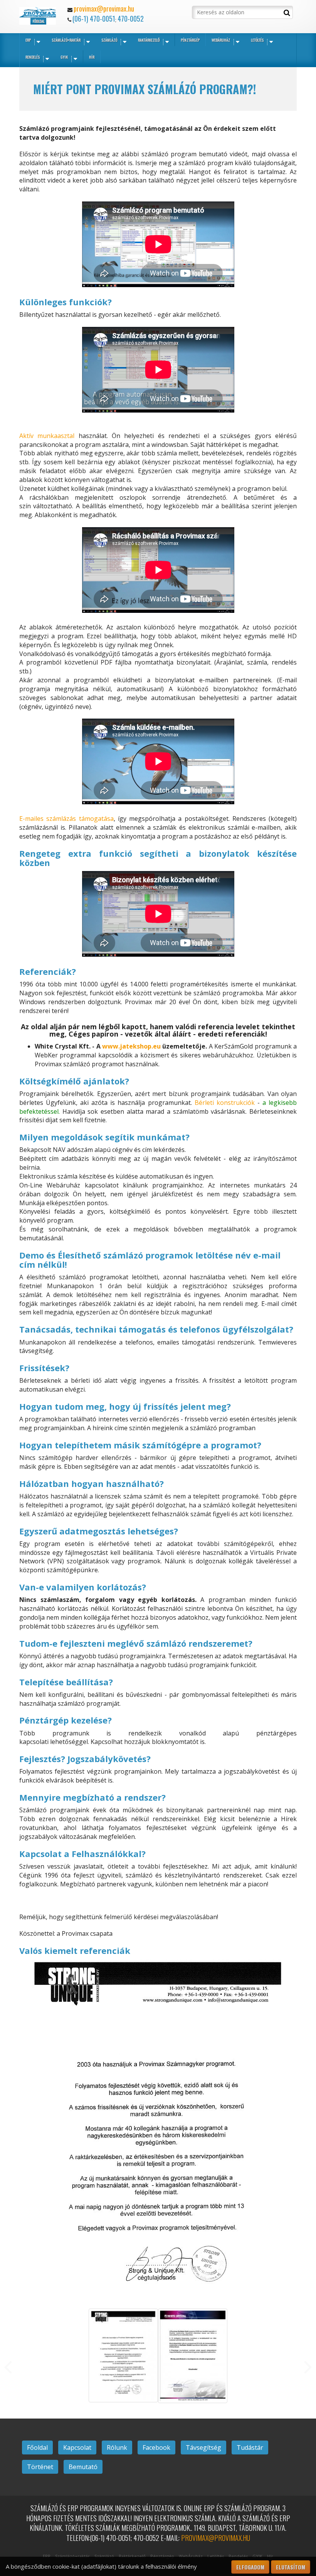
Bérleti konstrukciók (225, 1103)
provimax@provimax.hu (104, 8)
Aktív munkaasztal (47, 436)
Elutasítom (291, 2567)
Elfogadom (250, 2567)
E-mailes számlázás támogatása (66, 819)
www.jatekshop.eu (131, 1046)
